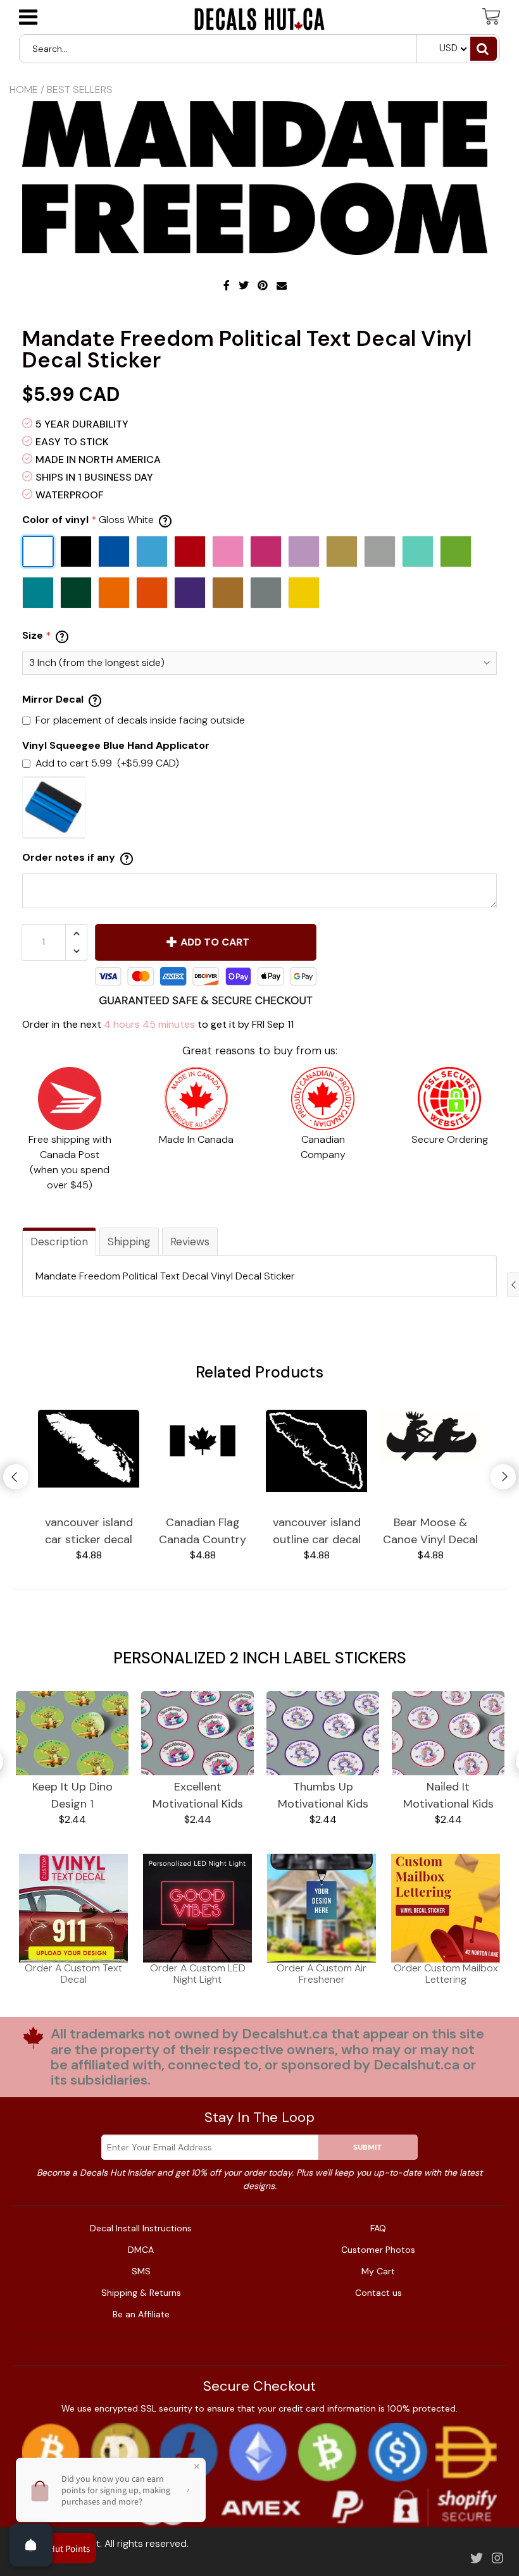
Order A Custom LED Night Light (198, 1974)
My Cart (378, 2271)
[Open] (31, 2545)
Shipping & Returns (141, 2293)
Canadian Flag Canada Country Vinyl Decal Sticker (203, 1531)
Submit (368, 2147)
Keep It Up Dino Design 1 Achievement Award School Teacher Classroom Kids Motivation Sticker (72, 1796)
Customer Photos (378, 2250)
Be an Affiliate (141, 2314)
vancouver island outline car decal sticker (317, 1531)
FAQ (378, 2228)
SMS (141, 2271)
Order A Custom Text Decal (73, 1974)
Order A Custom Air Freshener (322, 1974)
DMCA (141, 2250)
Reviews (190, 1242)
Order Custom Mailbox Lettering (446, 1974)
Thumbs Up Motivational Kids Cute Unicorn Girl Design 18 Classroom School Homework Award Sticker (323, 1796)
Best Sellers (80, 89)
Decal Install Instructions (141, 2228)
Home (24, 89)
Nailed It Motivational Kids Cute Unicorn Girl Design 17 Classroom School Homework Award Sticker (448, 1796)
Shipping (129, 1242)
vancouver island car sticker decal (89, 1531)
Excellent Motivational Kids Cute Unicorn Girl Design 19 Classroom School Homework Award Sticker (197, 1796)
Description (59, 1242)
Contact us (378, 2293)
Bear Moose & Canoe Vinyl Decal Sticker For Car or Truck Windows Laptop (430, 1531)
